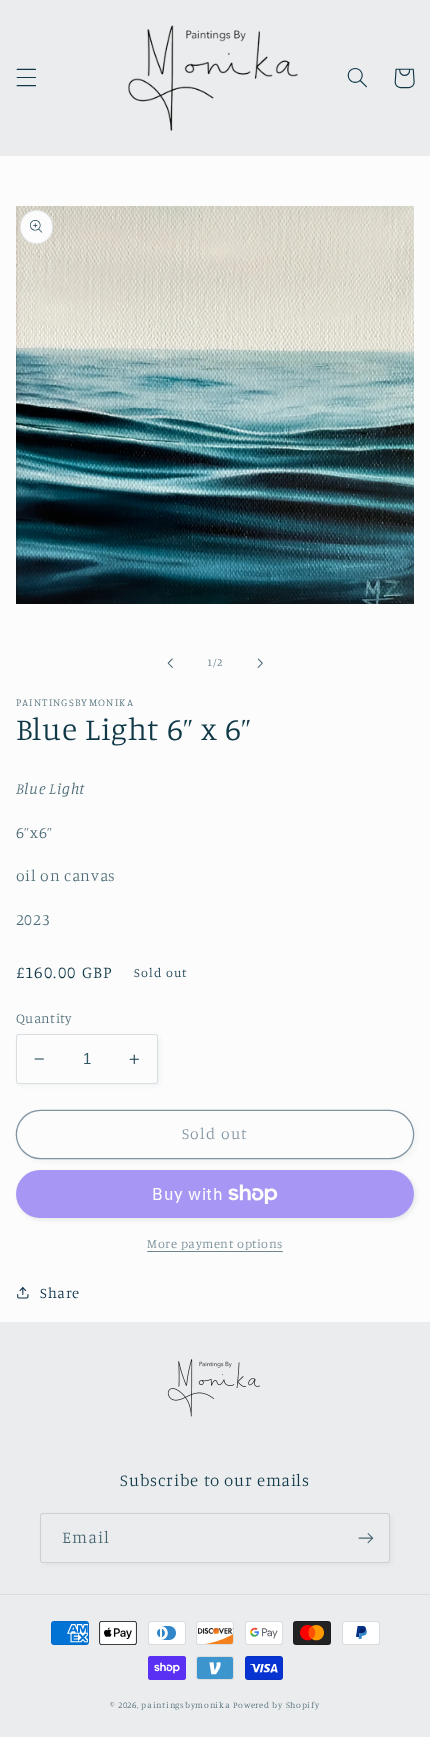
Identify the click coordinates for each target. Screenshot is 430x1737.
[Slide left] (170, 663)
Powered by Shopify (276, 1704)
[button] (26, 78)
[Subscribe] (366, 1537)
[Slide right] (260, 663)
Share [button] (60, 1292)
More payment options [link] (215, 1243)
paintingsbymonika (186, 1704)
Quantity (43, 1018)
